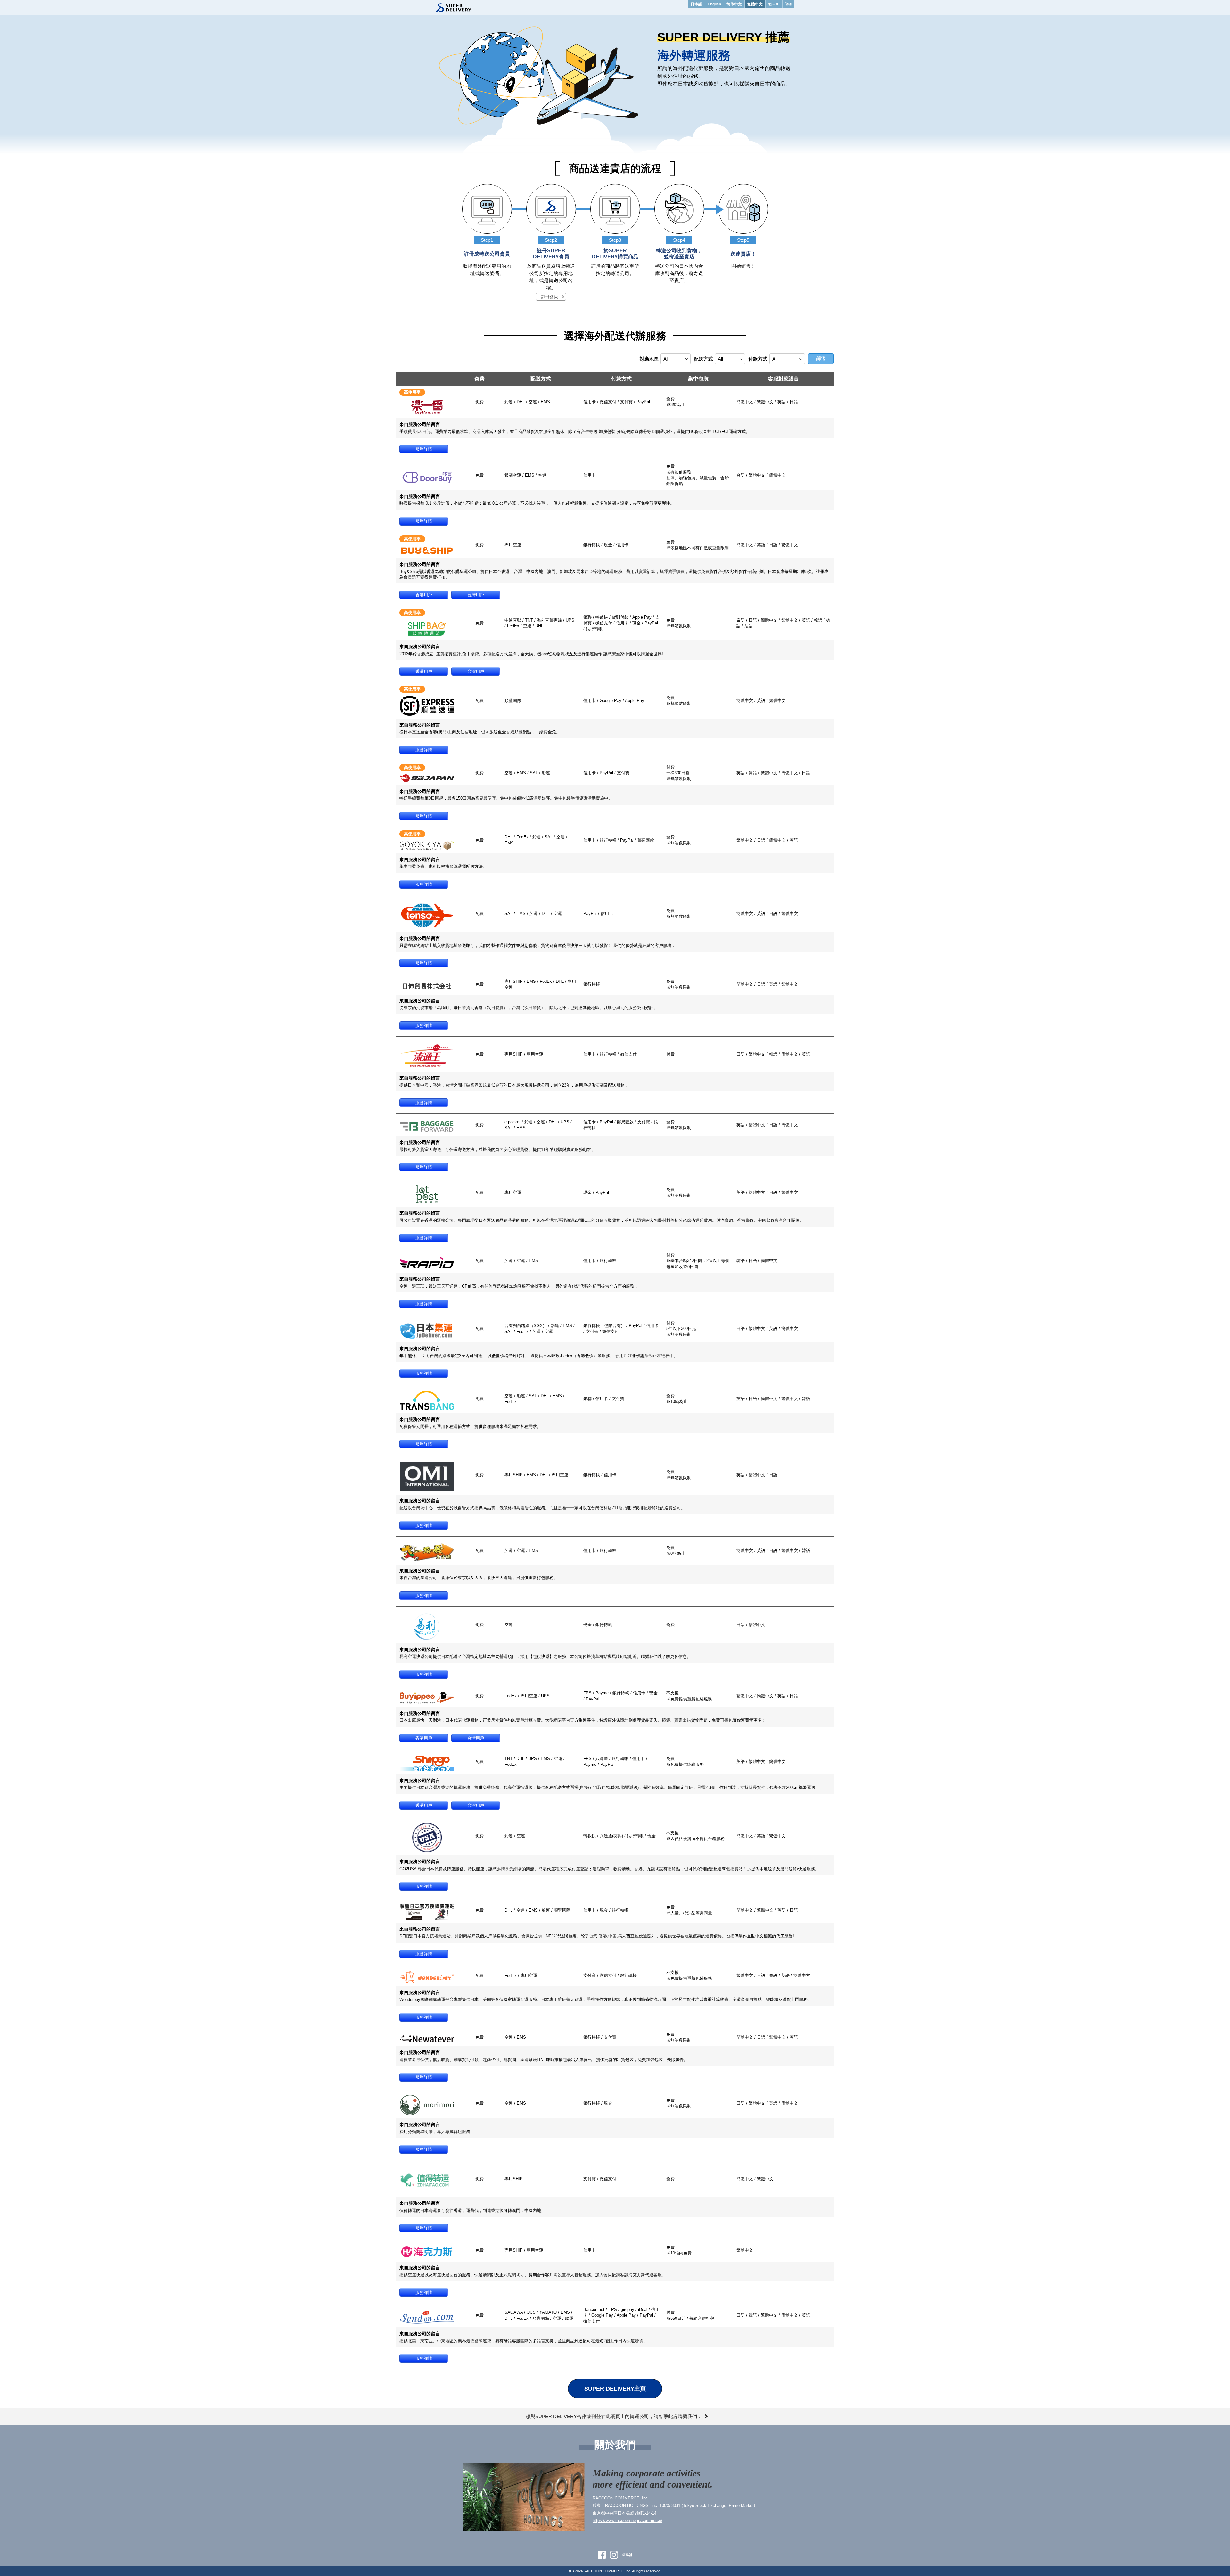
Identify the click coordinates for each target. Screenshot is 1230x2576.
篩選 (821, 358)
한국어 (774, 4)
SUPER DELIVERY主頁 (615, 2389)
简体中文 (734, 4)
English (714, 4)
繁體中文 (755, 4)
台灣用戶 (476, 595)
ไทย (788, 4)
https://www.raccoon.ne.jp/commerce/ (627, 2520)
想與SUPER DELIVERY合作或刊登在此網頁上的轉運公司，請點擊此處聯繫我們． (614, 2416)
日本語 (696, 4)
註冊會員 (550, 297)
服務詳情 (424, 449)
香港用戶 (424, 595)
